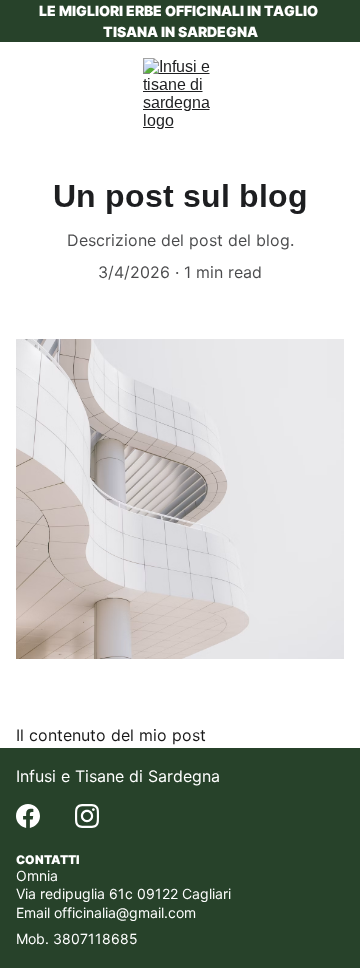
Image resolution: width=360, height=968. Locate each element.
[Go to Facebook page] (28, 816)
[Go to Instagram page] (87, 816)
